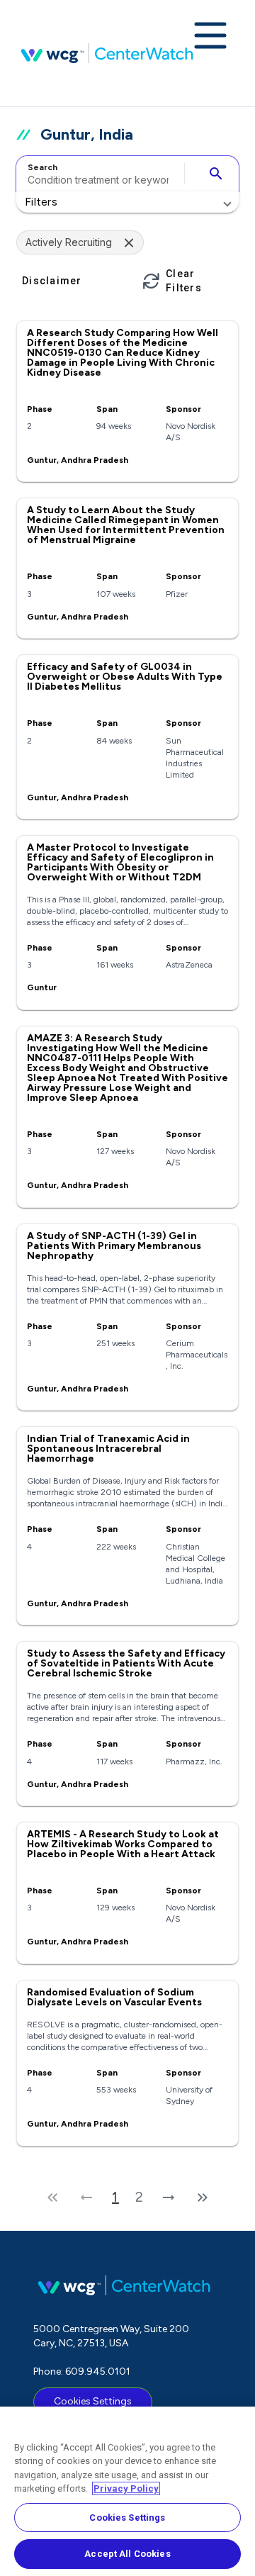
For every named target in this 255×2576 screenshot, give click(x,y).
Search (42, 167)
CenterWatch (107, 53)
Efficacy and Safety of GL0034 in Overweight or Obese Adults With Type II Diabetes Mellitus (125, 677)
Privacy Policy (126, 2488)
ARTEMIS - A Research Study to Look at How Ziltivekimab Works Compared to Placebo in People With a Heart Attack (123, 1844)
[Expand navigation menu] (210, 37)
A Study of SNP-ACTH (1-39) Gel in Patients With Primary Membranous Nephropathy (114, 1246)
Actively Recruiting (69, 242)
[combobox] (98, 174)
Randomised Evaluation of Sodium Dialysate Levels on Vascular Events (114, 1997)
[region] (127, 2491)
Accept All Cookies (127, 2554)
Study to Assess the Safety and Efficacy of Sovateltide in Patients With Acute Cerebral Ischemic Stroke (126, 1663)
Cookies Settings (93, 2401)
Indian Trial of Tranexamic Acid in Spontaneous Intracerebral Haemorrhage (108, 1449)
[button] (127, 202)
